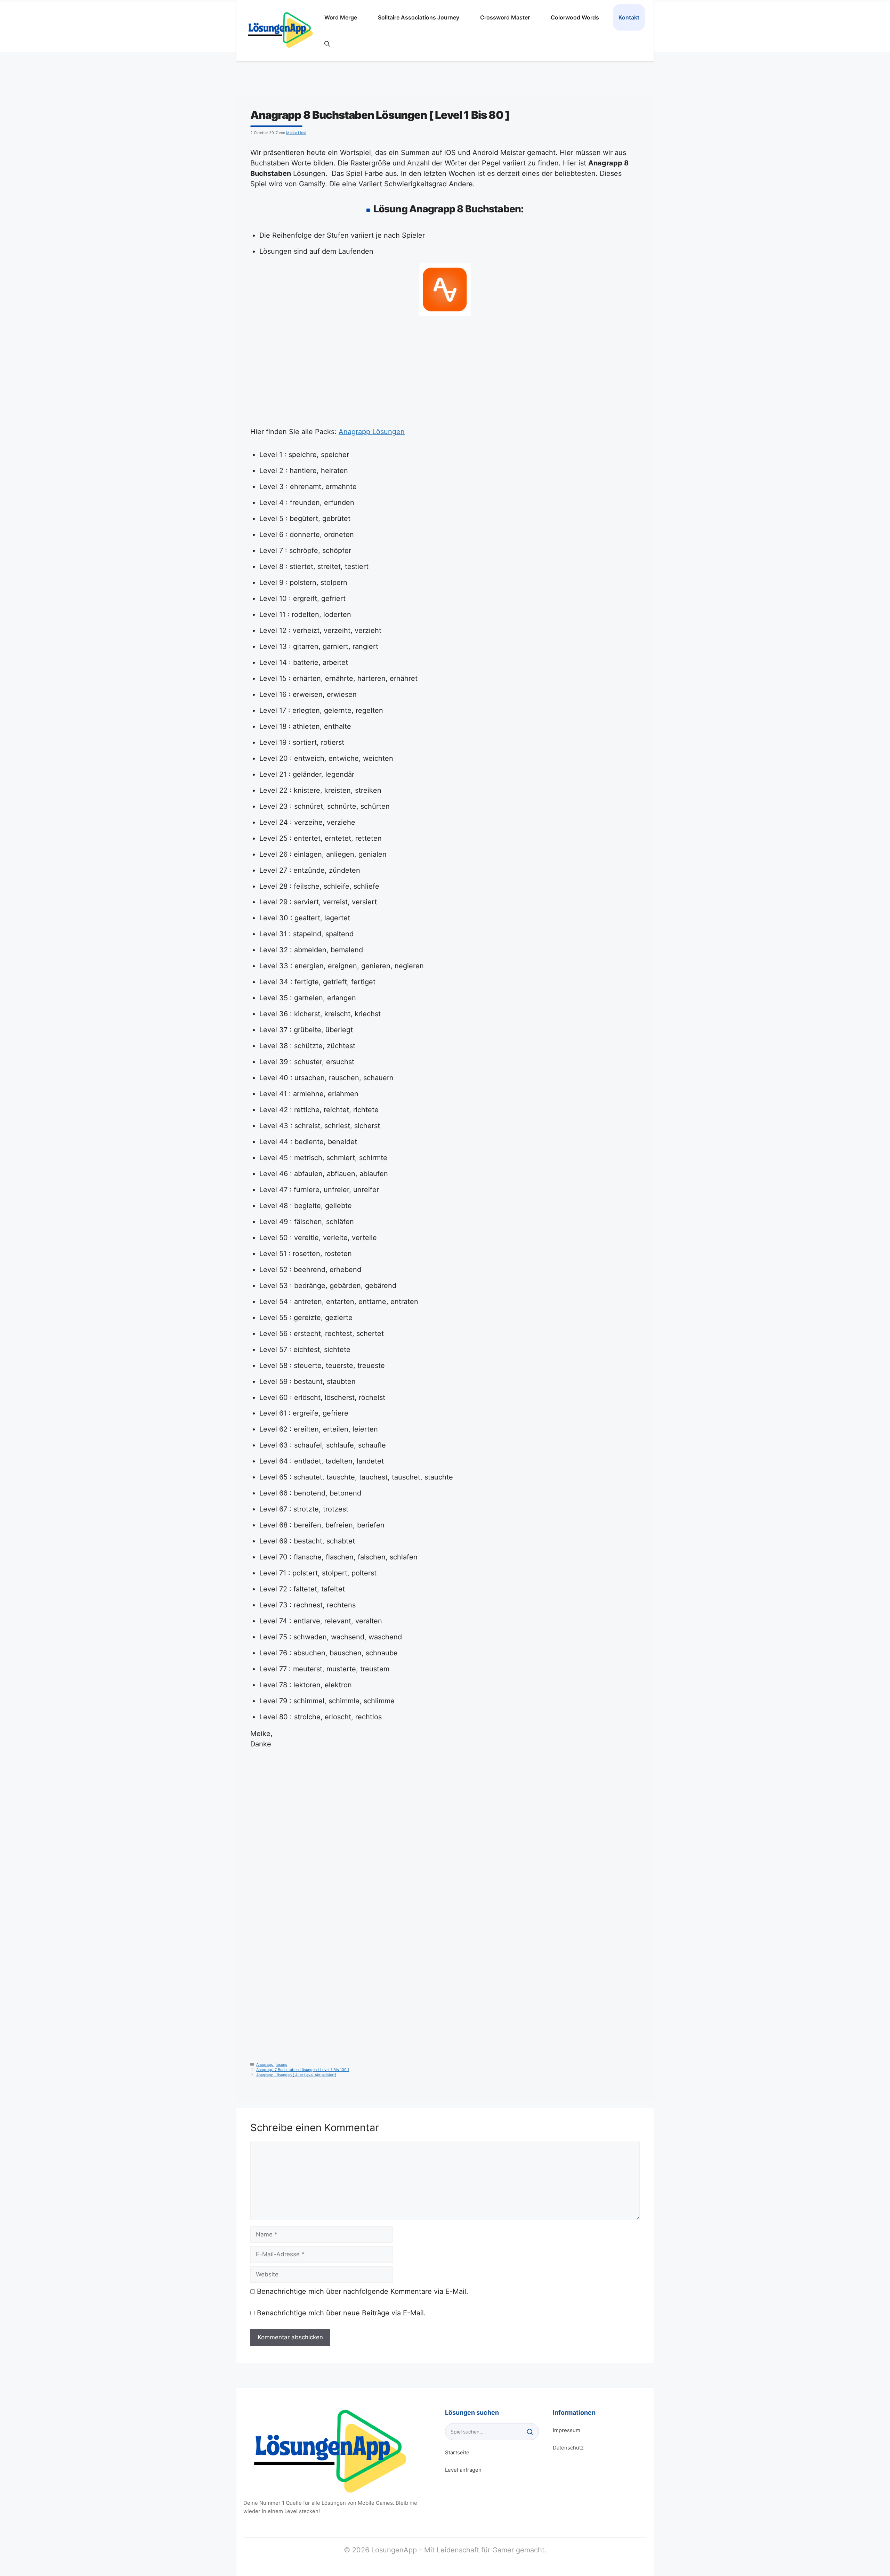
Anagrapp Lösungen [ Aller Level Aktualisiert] (296, 2075)
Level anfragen (463, 2470)
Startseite (457, 2452)
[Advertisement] (445, 375)
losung (282, 2065)
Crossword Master (505, 17)
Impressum (567, 2430)
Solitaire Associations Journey (419, 17)
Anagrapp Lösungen (372, 432)
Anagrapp (265, 2065)
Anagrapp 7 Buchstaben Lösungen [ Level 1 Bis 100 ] (303, 2070)
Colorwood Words (575, 17)
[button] (327, 44)
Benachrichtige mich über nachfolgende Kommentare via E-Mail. (363, 2291)
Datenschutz (568, 2448)
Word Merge (341, 17)
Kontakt (629, 17)
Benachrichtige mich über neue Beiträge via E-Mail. (341, 2313)
